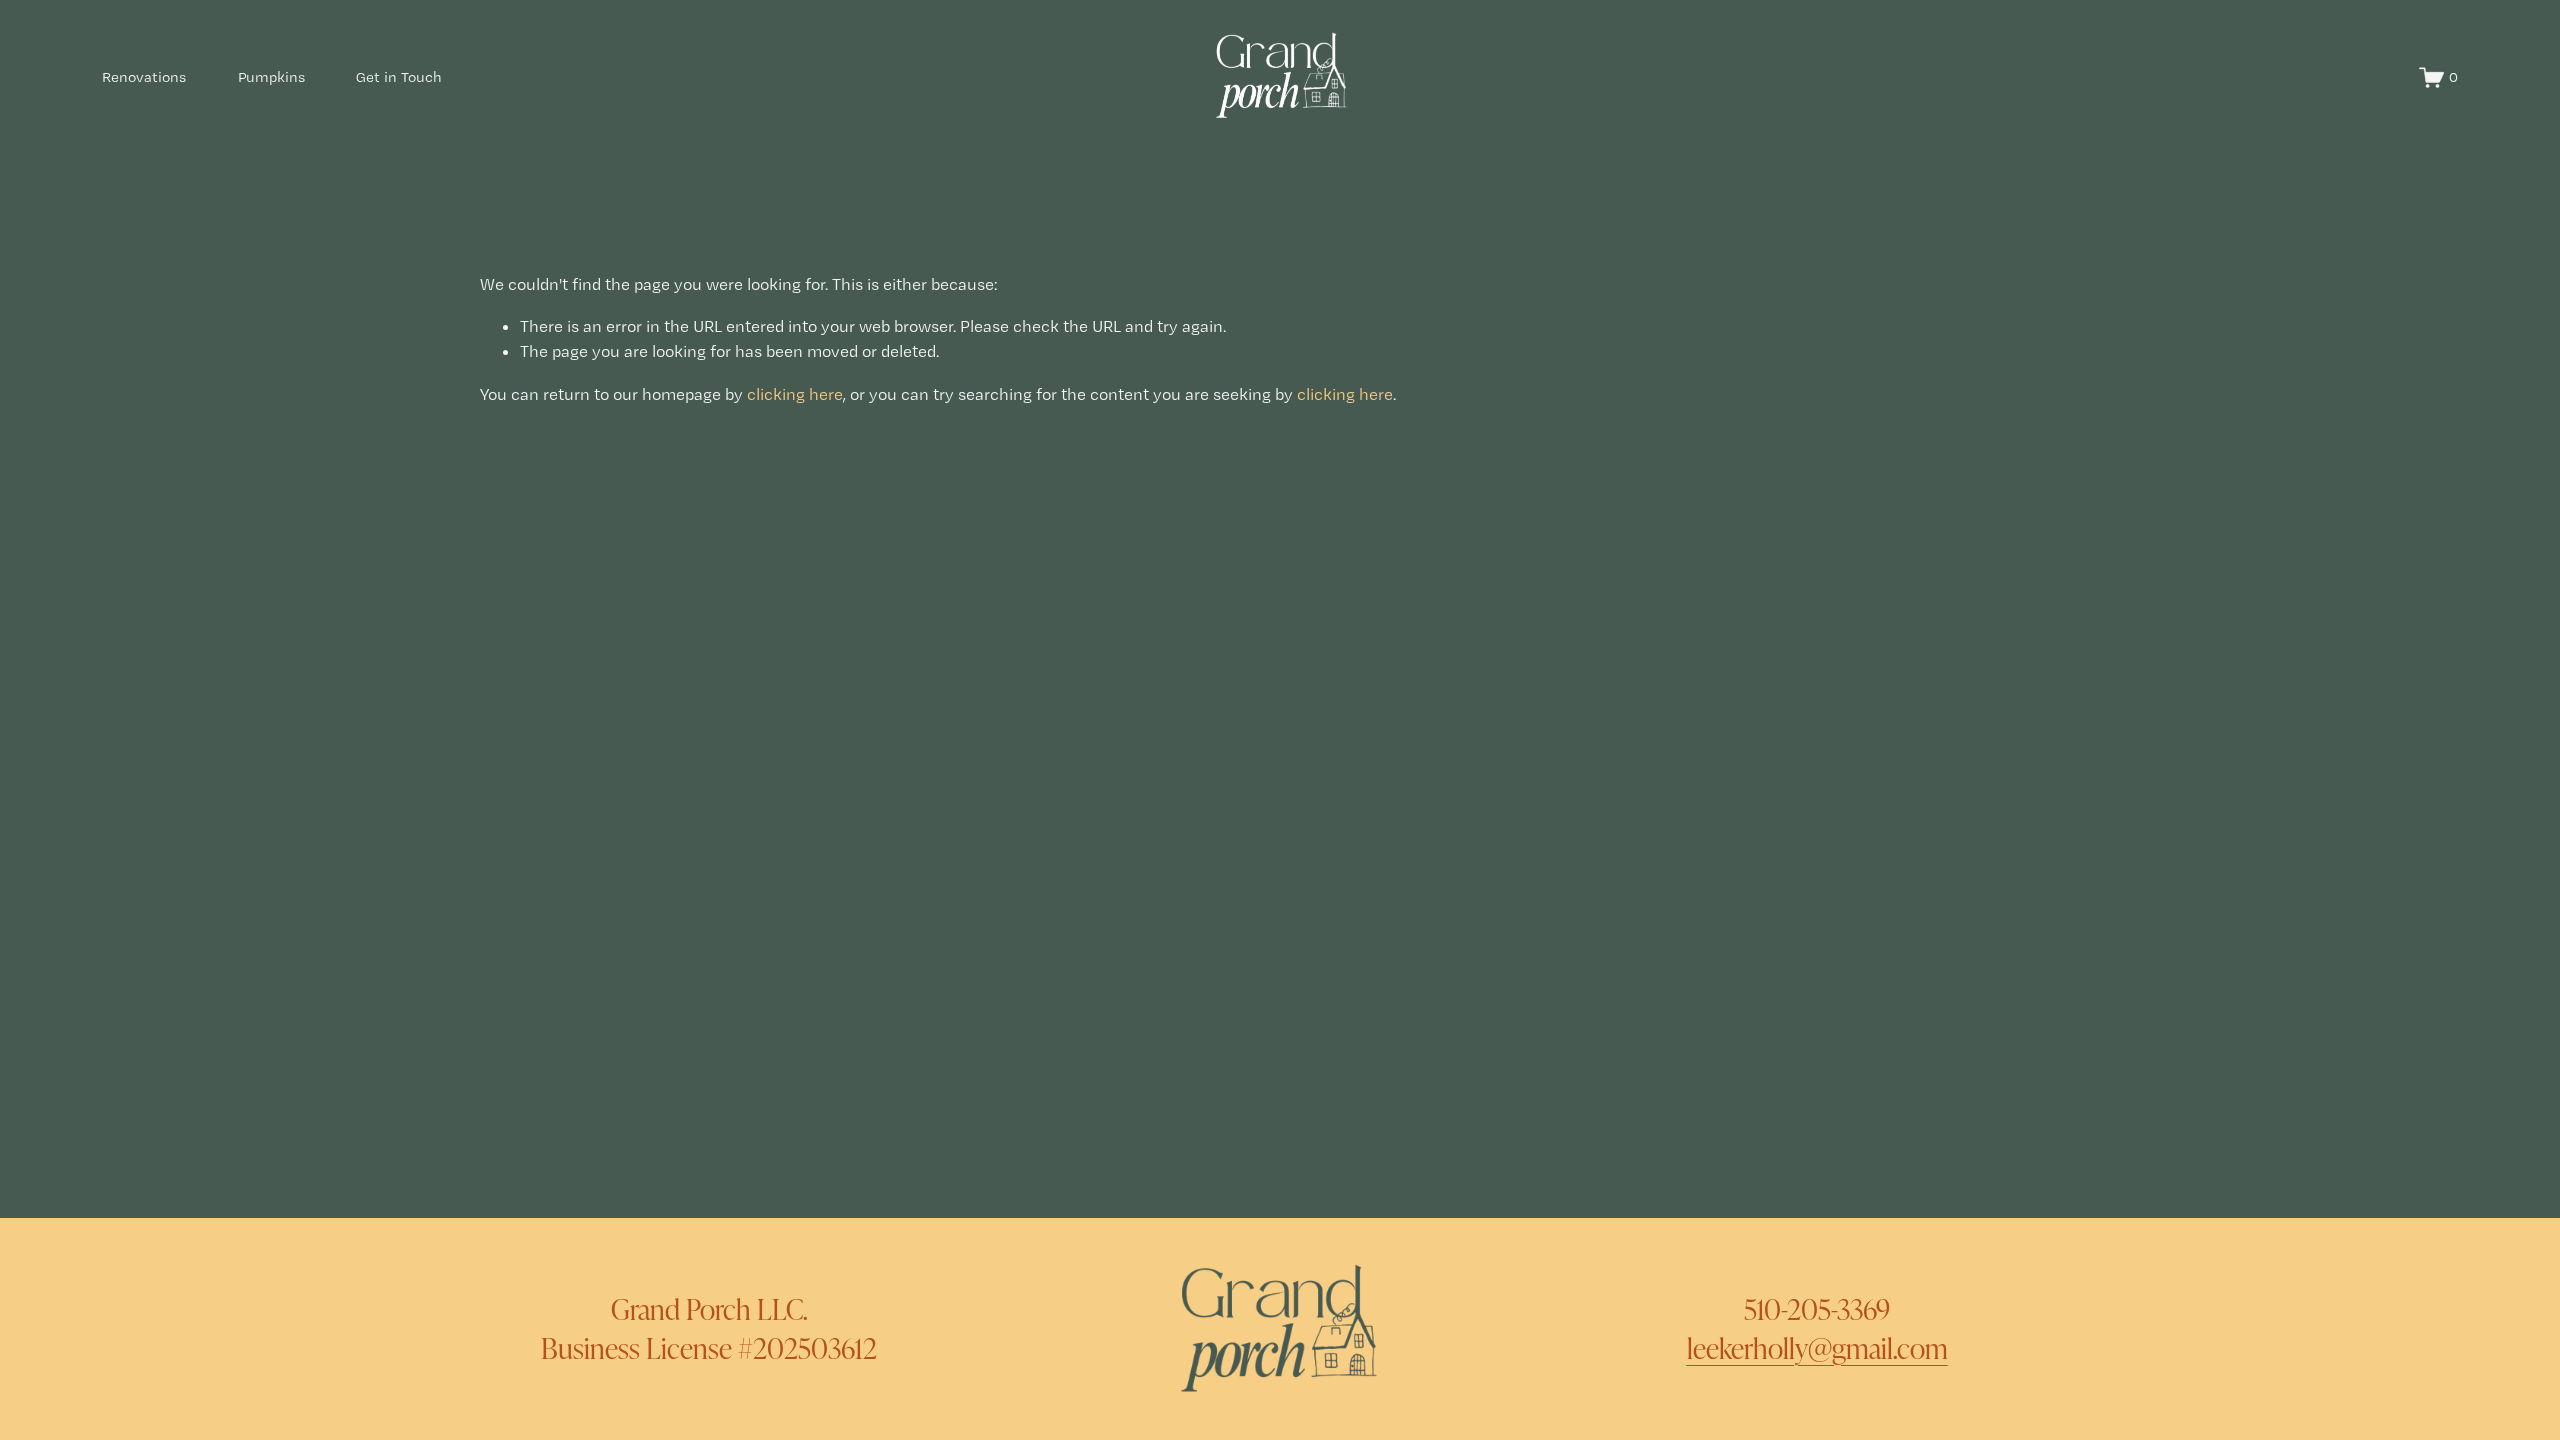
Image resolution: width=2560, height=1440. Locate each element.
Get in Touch (399, 77)
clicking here (795, 394)
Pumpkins (271, 77)
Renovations (144, 77)
